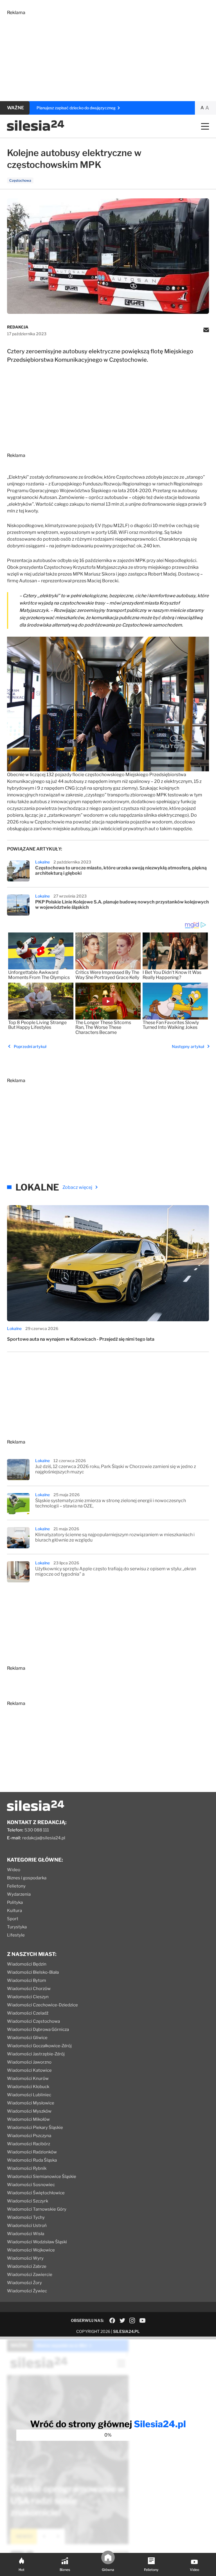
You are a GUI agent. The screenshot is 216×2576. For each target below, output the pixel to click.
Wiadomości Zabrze (27, 2266)
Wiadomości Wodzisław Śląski (37, 2242)
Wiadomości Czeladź (28, 2013)
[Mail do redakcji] (206, 330)
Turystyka (17, 1927)
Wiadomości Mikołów (28, 2119)
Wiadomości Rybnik (27, 2168)
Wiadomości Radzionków (32, 2152)
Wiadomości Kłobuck (28, 2087)
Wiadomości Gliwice (27, 2038)
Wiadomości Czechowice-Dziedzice (42, 2005)
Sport (13, 1919)
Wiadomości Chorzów (29, 1989)
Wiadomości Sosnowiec (31, 2185)
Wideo (14, 1870)
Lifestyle (16, 1935)
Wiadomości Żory (24, 2283)
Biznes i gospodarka (27, 1878)
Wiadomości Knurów (28, 2078)
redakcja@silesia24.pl (44, 1838)
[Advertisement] (108, 55)
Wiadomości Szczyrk (28, 2201)
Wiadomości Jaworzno (29, 2062)
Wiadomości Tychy (26, 2217)
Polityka (15, 1902)
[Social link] (112, 2320)
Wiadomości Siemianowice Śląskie (42, 2177)
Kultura (14, 1911)
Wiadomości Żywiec (27, 2291)
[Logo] (36, 129)
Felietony (16, 1886)
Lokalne (42, 862)
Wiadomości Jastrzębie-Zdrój (36, 2054)
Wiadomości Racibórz (29, 2144)
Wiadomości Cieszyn (28, 1997)
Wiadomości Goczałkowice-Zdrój (39, 2046)
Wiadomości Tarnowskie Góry (37, 2209)
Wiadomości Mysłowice (31, 2103)
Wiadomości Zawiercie (30, 2275)
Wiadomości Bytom (27, 1980)
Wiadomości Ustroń (27, 2226)
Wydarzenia (19, 1894)
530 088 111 (37, 1830)
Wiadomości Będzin (27, 1964)
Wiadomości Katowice (29, 2070)
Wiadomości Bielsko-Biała (33, 1972)
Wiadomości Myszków (29, 2111)
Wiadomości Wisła (26, 2234)
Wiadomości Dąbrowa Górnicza (38, 2029)
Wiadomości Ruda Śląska (32, 2160)
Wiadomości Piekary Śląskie (35, 2128)
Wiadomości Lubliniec (29, 2095)
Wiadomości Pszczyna (29, 2136)
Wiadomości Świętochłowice (36, 2193)
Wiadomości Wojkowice (31, 2250)
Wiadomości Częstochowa (33, 2021)
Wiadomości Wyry (25, 2258)
